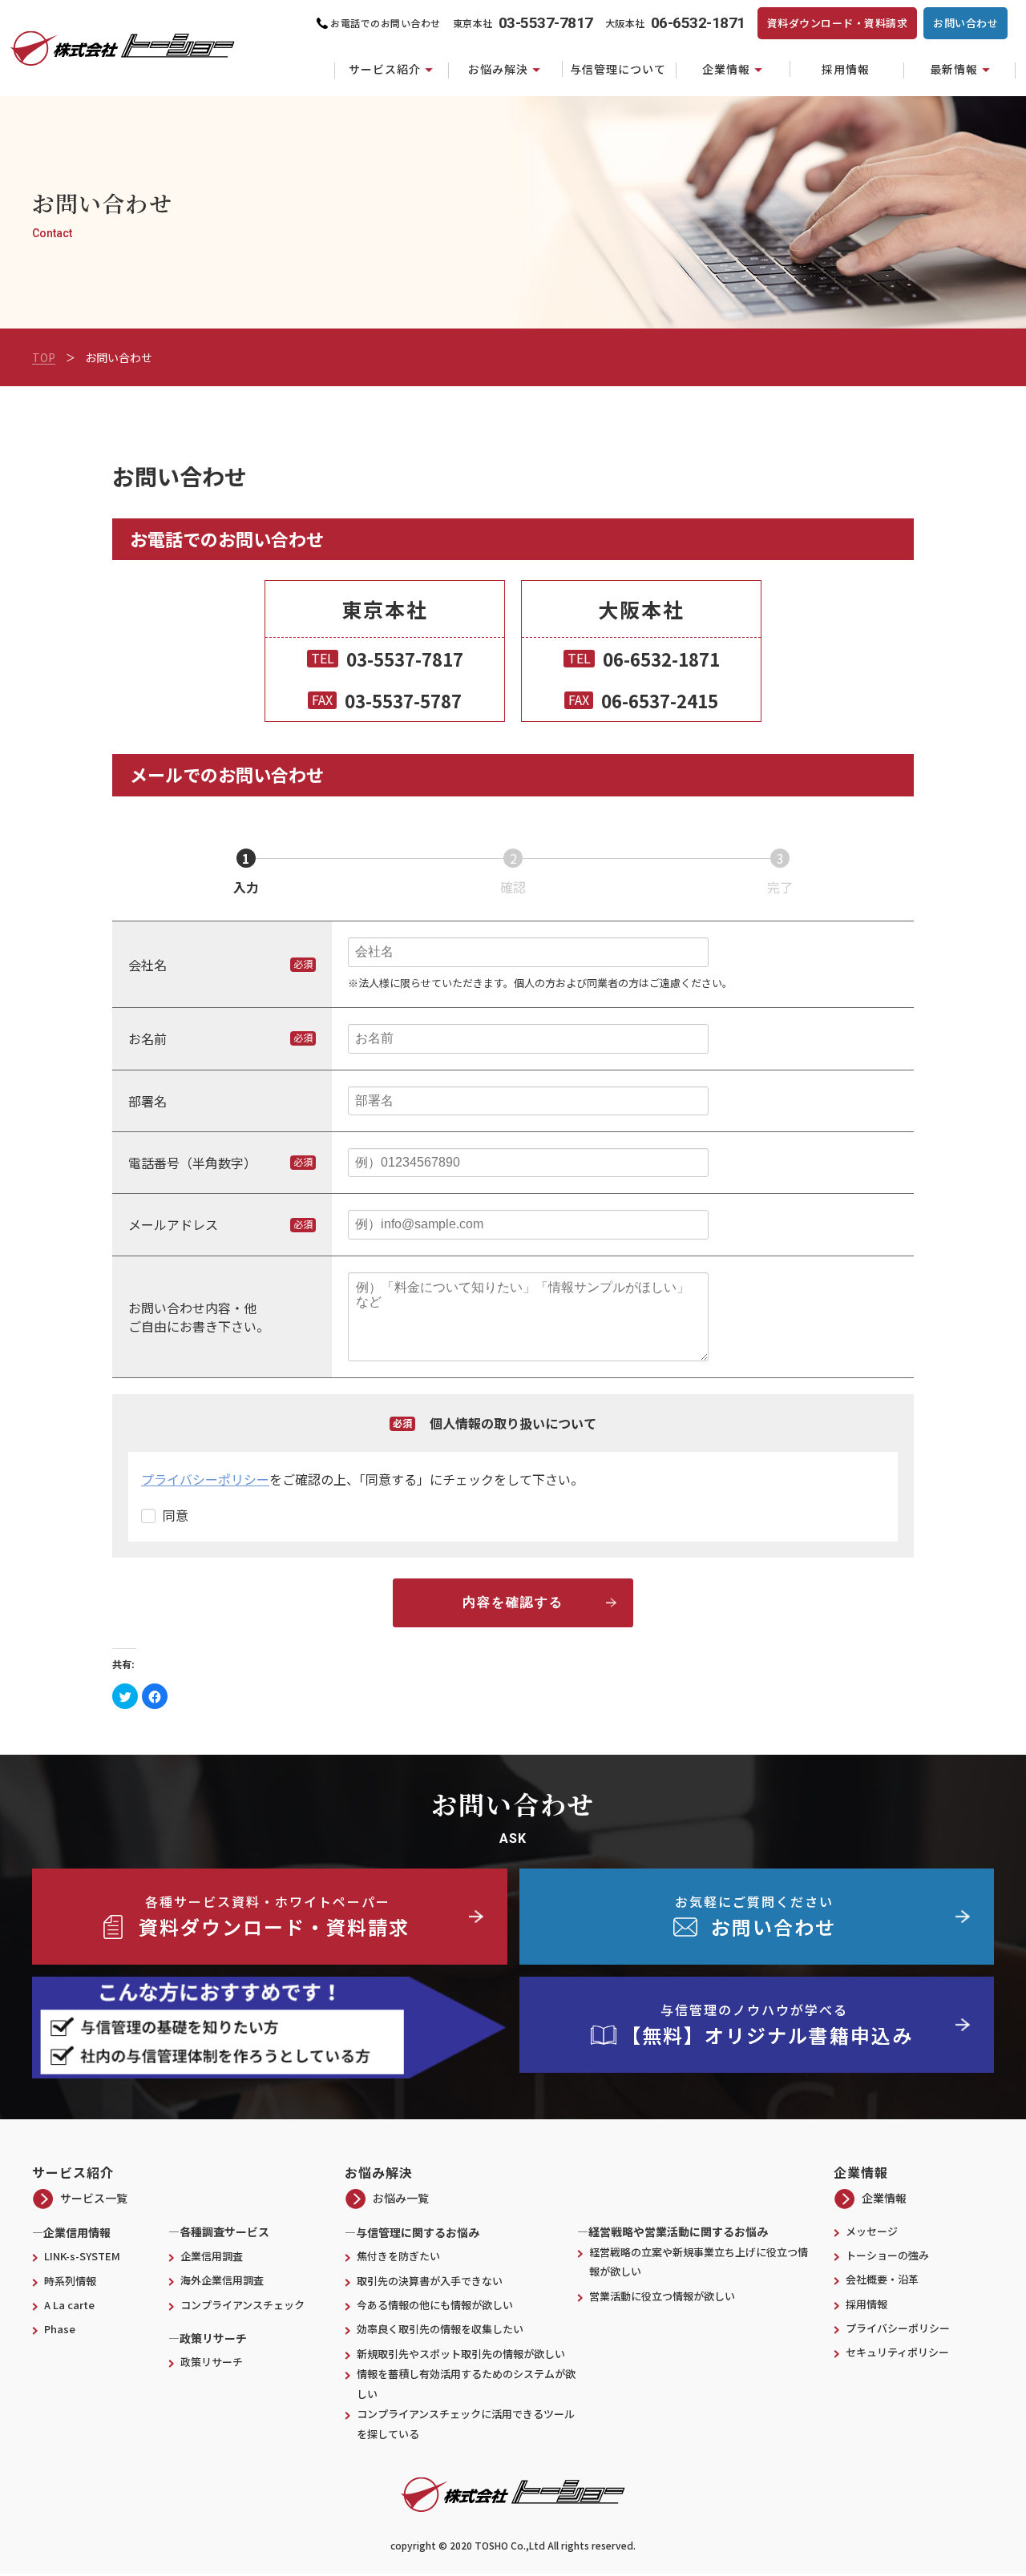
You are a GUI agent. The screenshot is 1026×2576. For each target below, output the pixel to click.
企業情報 (726, 69)
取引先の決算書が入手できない (430, 2281)
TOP (44, 357)
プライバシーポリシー (205, 1479)
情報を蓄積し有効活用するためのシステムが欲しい (466, 2384)
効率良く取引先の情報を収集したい (440, 2329)
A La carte (69, 2305)
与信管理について (618, 69)
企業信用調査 (212, 2256)
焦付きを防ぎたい (398, 2256)
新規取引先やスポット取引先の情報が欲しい (461, 2354)
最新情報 (954, 69)
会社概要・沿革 (882, 2279)
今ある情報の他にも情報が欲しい (435, 2305)
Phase (60, 2329)
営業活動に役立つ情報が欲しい (667, 2296)
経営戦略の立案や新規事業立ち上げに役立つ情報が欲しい (699, 2262)
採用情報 (846, 69)
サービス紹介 (385, 69)
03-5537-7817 (405, 659)
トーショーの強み (887, 2255)
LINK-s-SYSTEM (82, 2256)
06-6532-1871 (661, 659)
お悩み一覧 (401, 2198)
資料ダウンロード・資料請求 (838, 23)
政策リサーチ (212, 2362)
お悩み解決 (498, 69)
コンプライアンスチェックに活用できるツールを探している (466, 2424)
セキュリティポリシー (897, 2352)
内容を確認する (513, 1602)
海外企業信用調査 (222, 2280)
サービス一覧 (94, 2198)
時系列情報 (70, 2281)
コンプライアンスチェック (242, 2305)
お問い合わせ (965, 23)
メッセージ (872, 2231)
